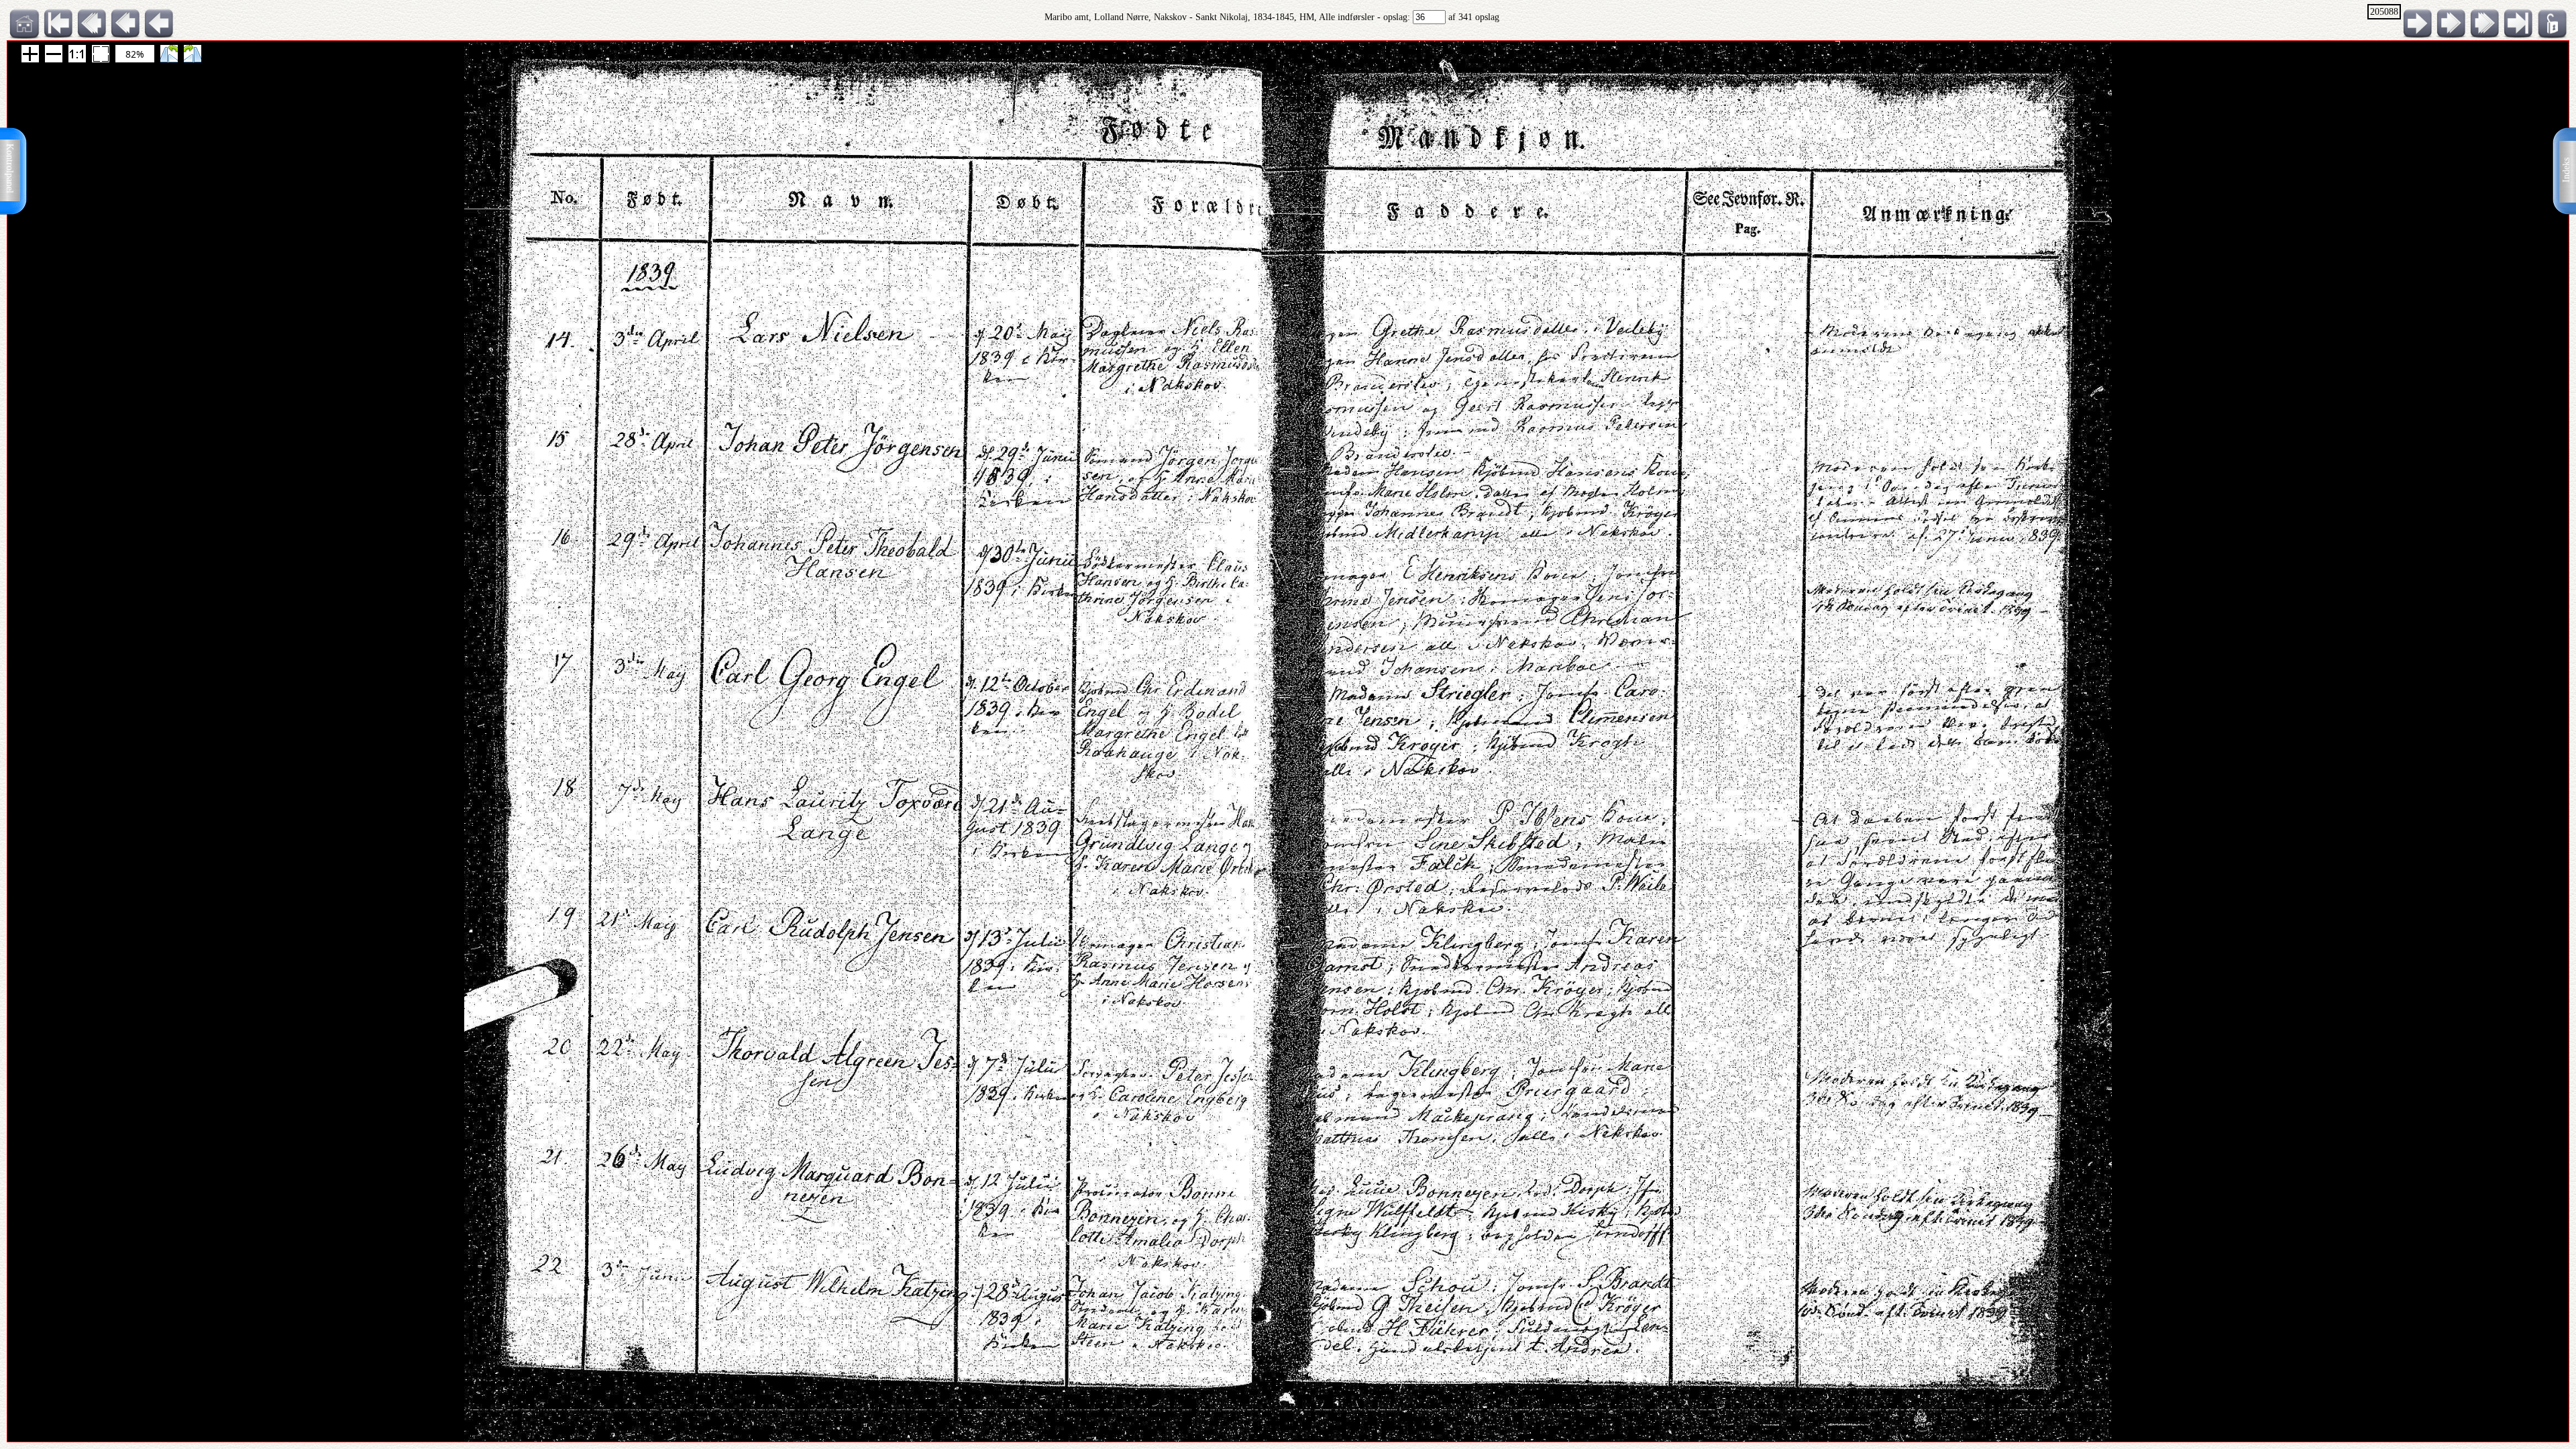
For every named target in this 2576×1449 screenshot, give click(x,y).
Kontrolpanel (10, 168)
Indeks (2566, 170)
